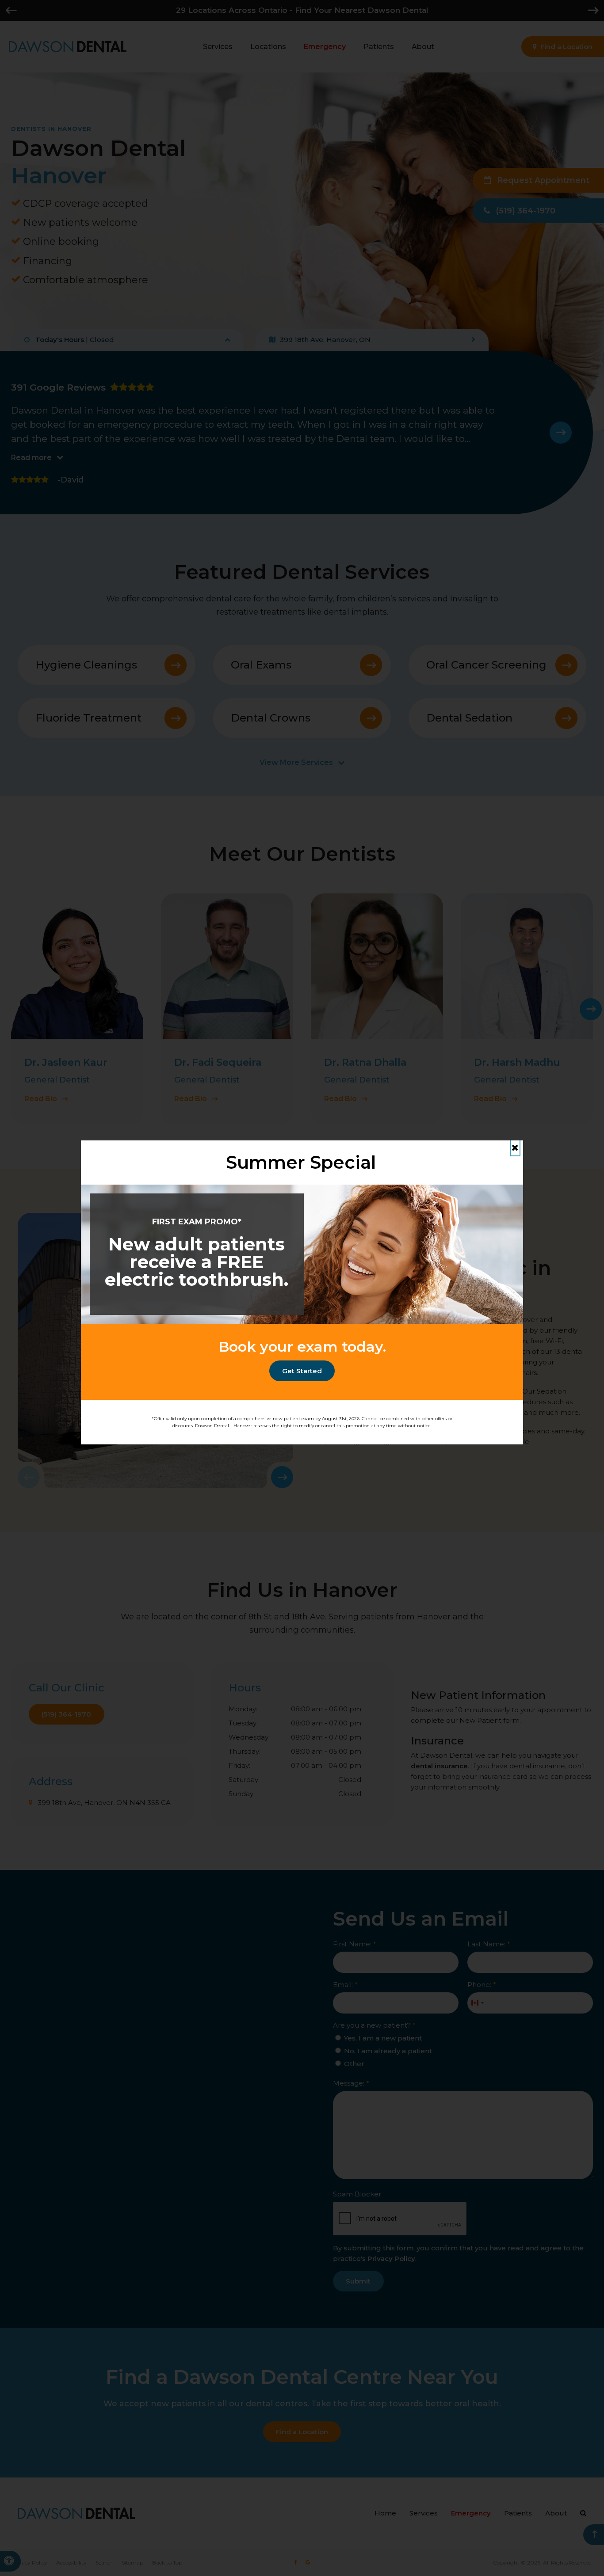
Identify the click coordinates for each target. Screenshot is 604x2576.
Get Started (302, 1371)
